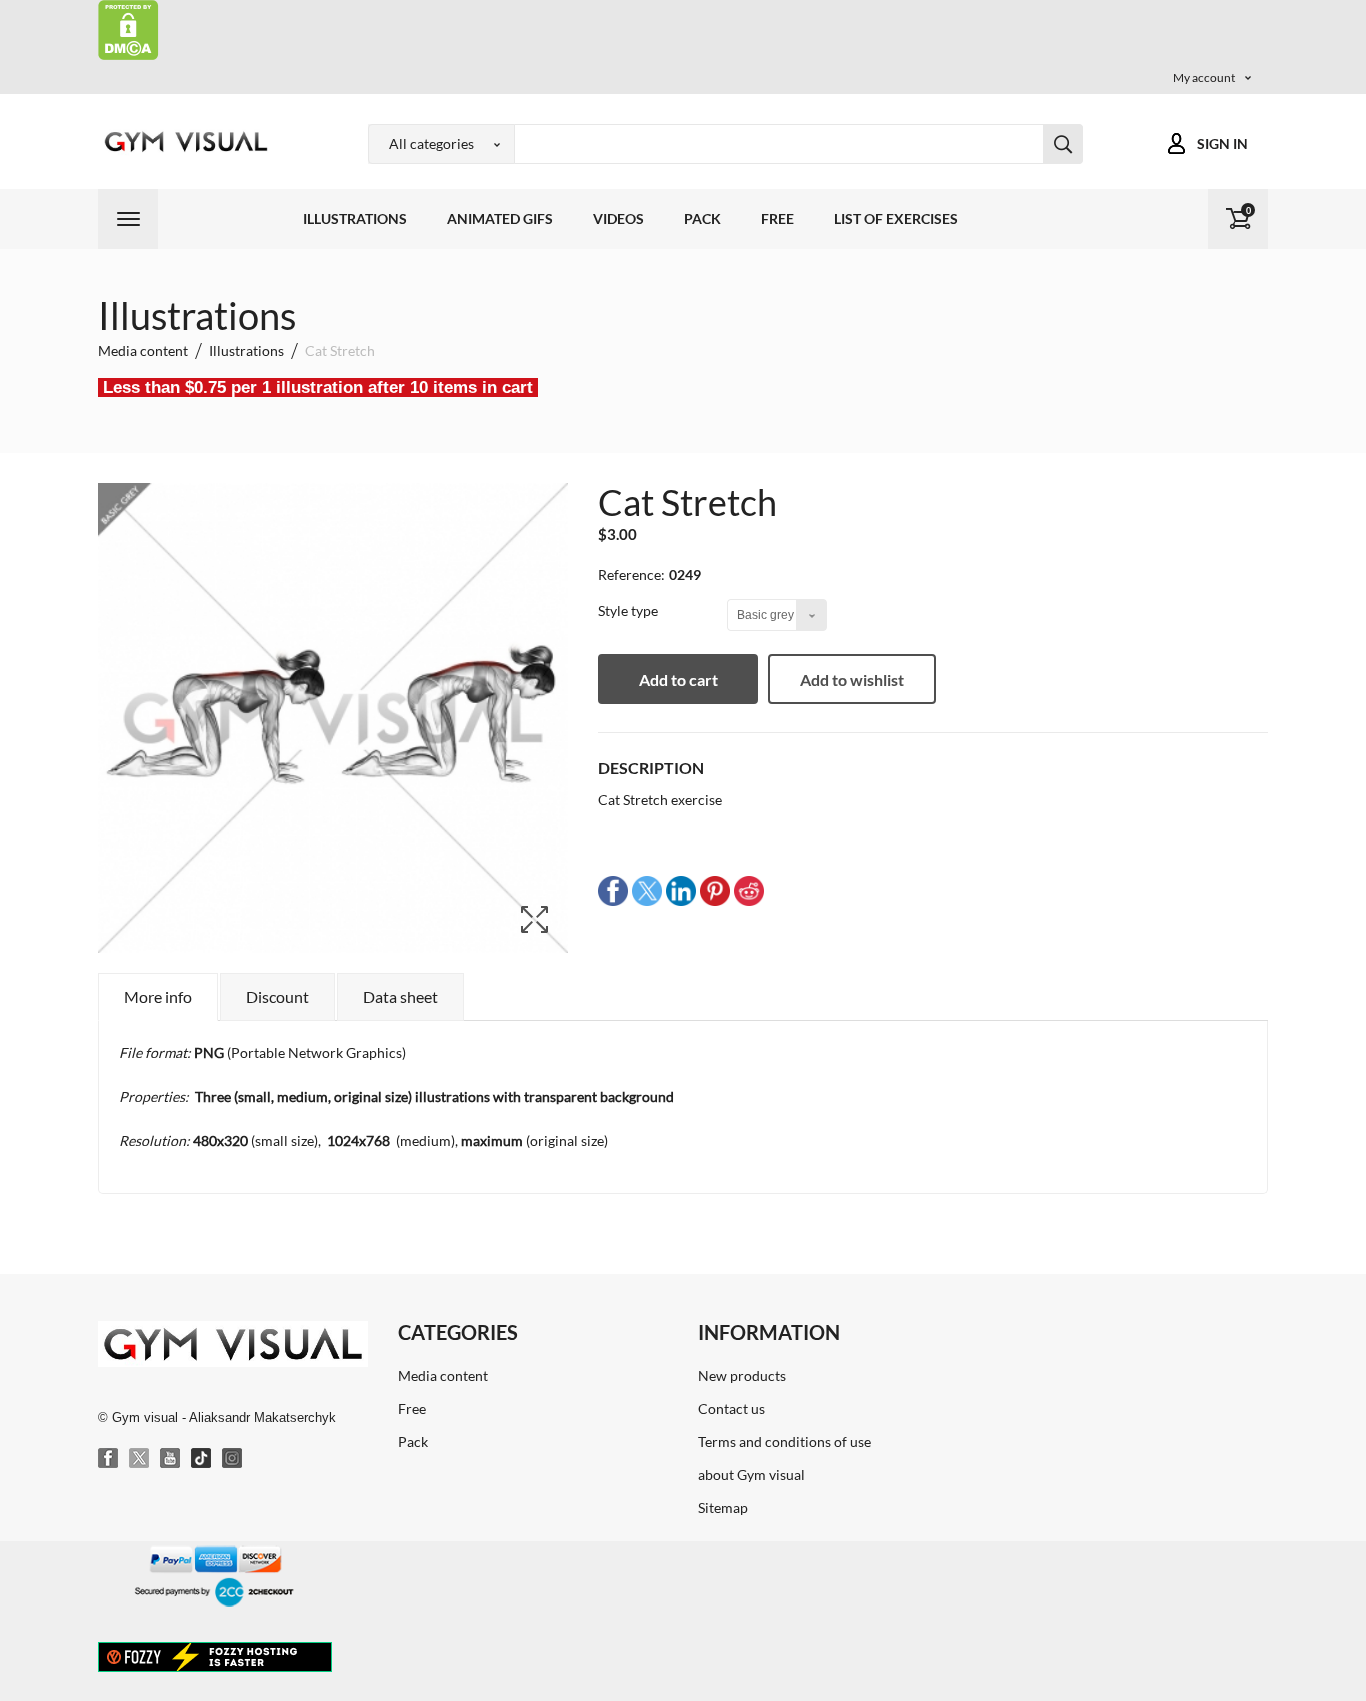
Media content (443, 1375)
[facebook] (613, 889)
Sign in (1222, 143)
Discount (277, 996)
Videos (618, 218)
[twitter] (647, 889)
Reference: (631, 574)
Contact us (731, 1408)
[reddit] (749, 889)
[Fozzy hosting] (215, 1656)
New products (742, 1375)
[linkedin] (681, 889)
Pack (702, 218)
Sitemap (723, 1507)
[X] (140, 1459)
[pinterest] (715, 889)
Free (777, 218)
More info (158, 996)
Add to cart (678, 679)
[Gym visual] (183, 141)
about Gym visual (751, 1474)
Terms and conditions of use (784, 1441)
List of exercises (896, 218)
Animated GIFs (500, 218)
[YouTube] (171, 1459)
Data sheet (400, 996)
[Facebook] (109, 1459)
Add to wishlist (852, 679)
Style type (629, 610)
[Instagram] (233, 1459)
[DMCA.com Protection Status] (128, 28)
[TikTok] (202, 1459)
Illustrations (355, 218)
